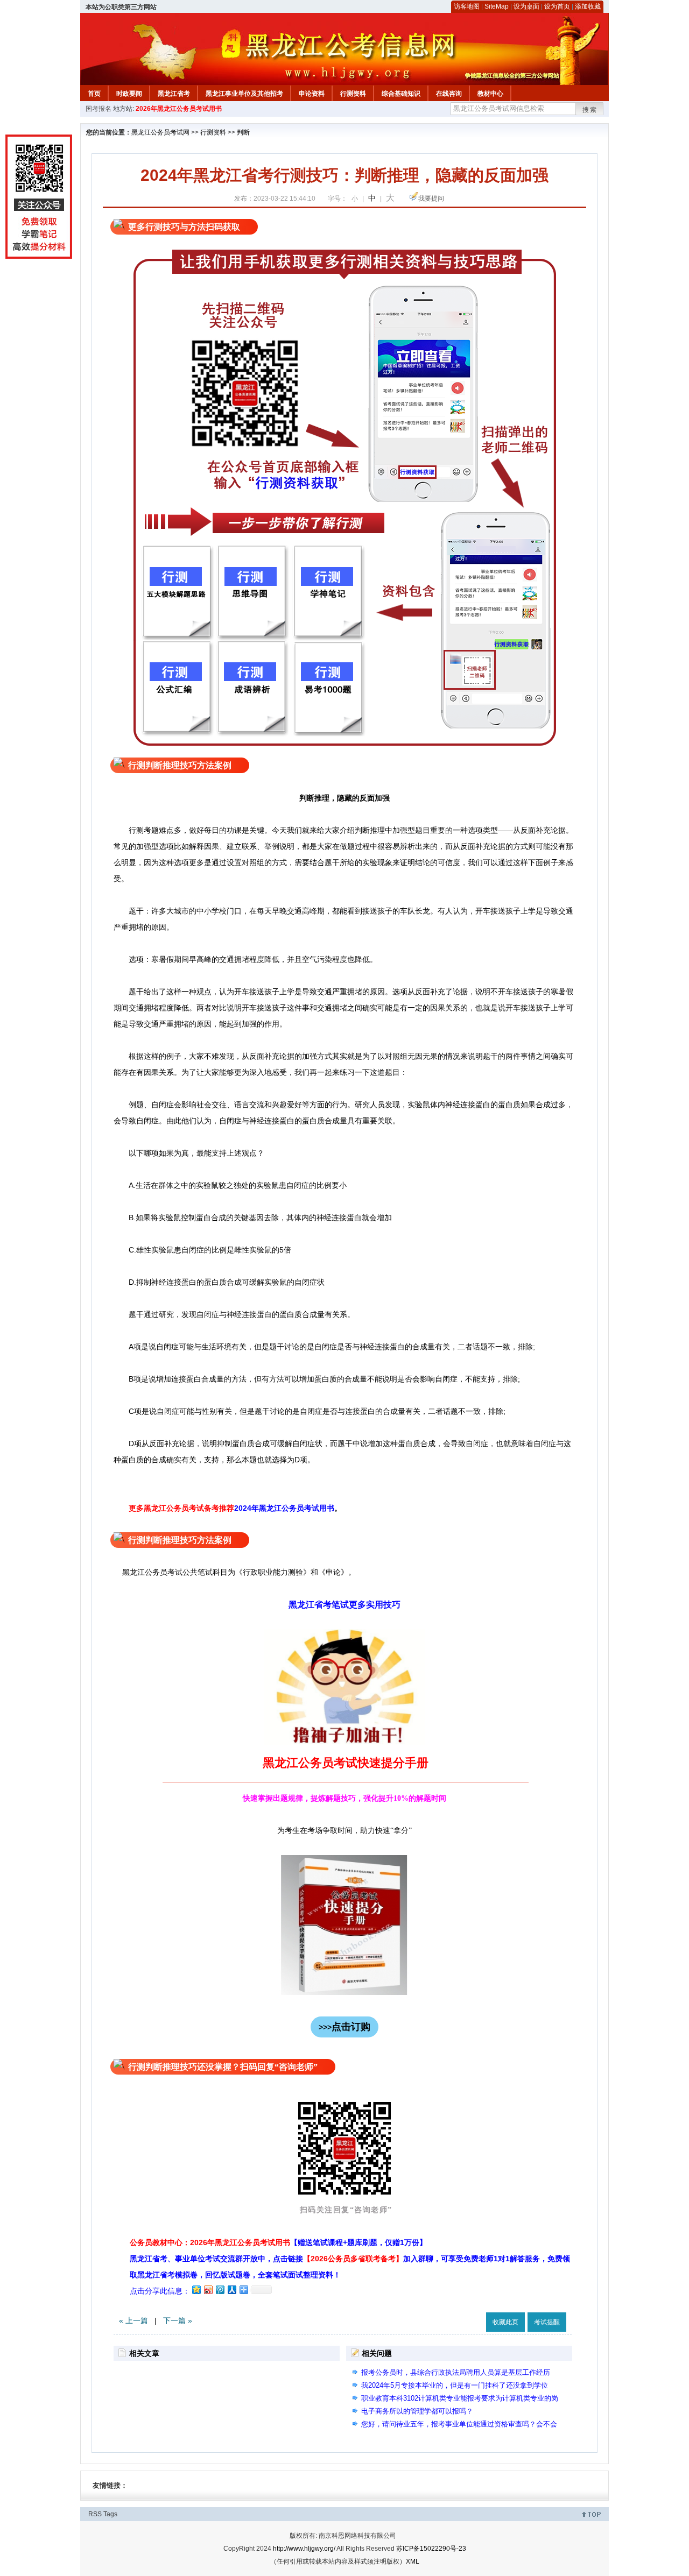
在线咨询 (449, 94)
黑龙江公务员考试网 (160, 132)
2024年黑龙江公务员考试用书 (284, 1508)
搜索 (590, 110)
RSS (95, 2514)
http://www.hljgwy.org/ (304, 2549)
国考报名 (99, 109)
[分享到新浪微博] (208, 2290)
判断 (243, 132)
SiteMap (497, 6)
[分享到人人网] (231, 2290)
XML (413, 2561)
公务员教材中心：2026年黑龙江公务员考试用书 (278, 2242)
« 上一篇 (133, 2320)
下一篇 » (178, 2320)
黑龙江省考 (174, 94)
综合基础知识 (401, 94)
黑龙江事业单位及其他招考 (244, 94)
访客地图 (467, 6)
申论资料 (312, 94)
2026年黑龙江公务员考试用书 (179, 109)
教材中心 (490, 94)
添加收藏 (588, 6)
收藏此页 (505, 2322)
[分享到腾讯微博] (220, 2290)
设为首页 (557, 6)
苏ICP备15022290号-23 (431, 2549)
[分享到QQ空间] (196, 2290)
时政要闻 (129, 94)
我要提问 (431, 199)
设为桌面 (526, 6)
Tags (110, 2514)
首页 (94, 94)
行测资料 (353, 94)
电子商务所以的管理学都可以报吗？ (417, 2411)
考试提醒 (547, 2322)
